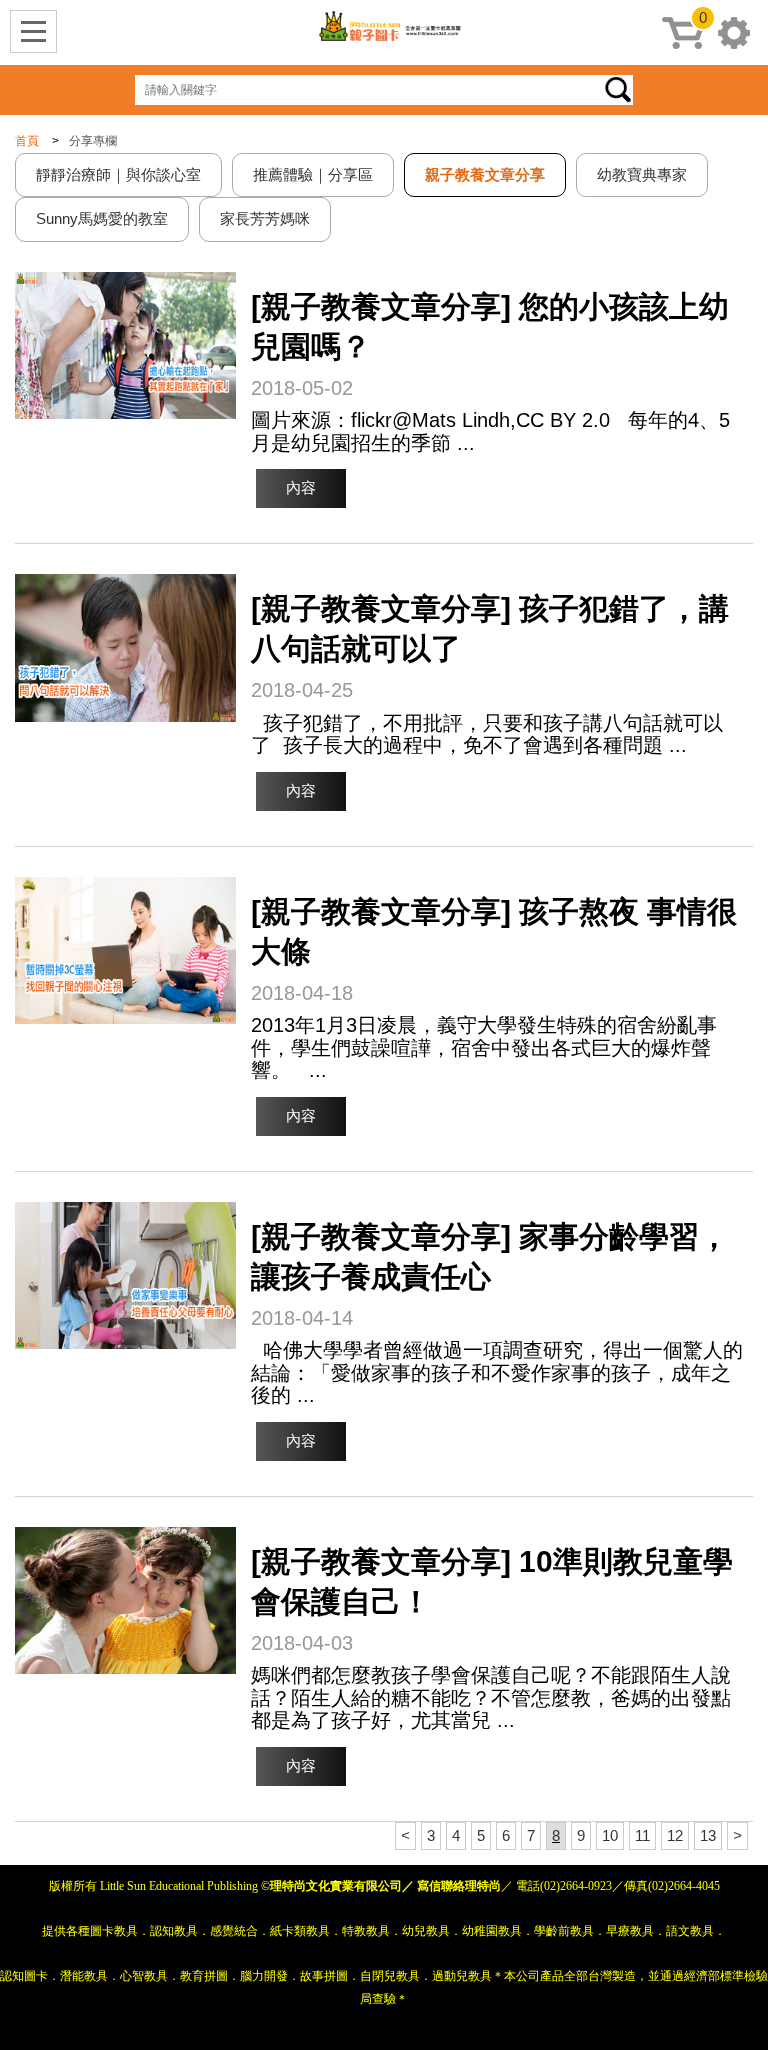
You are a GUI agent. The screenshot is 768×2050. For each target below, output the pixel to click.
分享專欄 (93, 141)
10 (610, 1835)
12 (675, 1835)
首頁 (27, 141)
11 (642, 1835)
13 (708, 1835)
